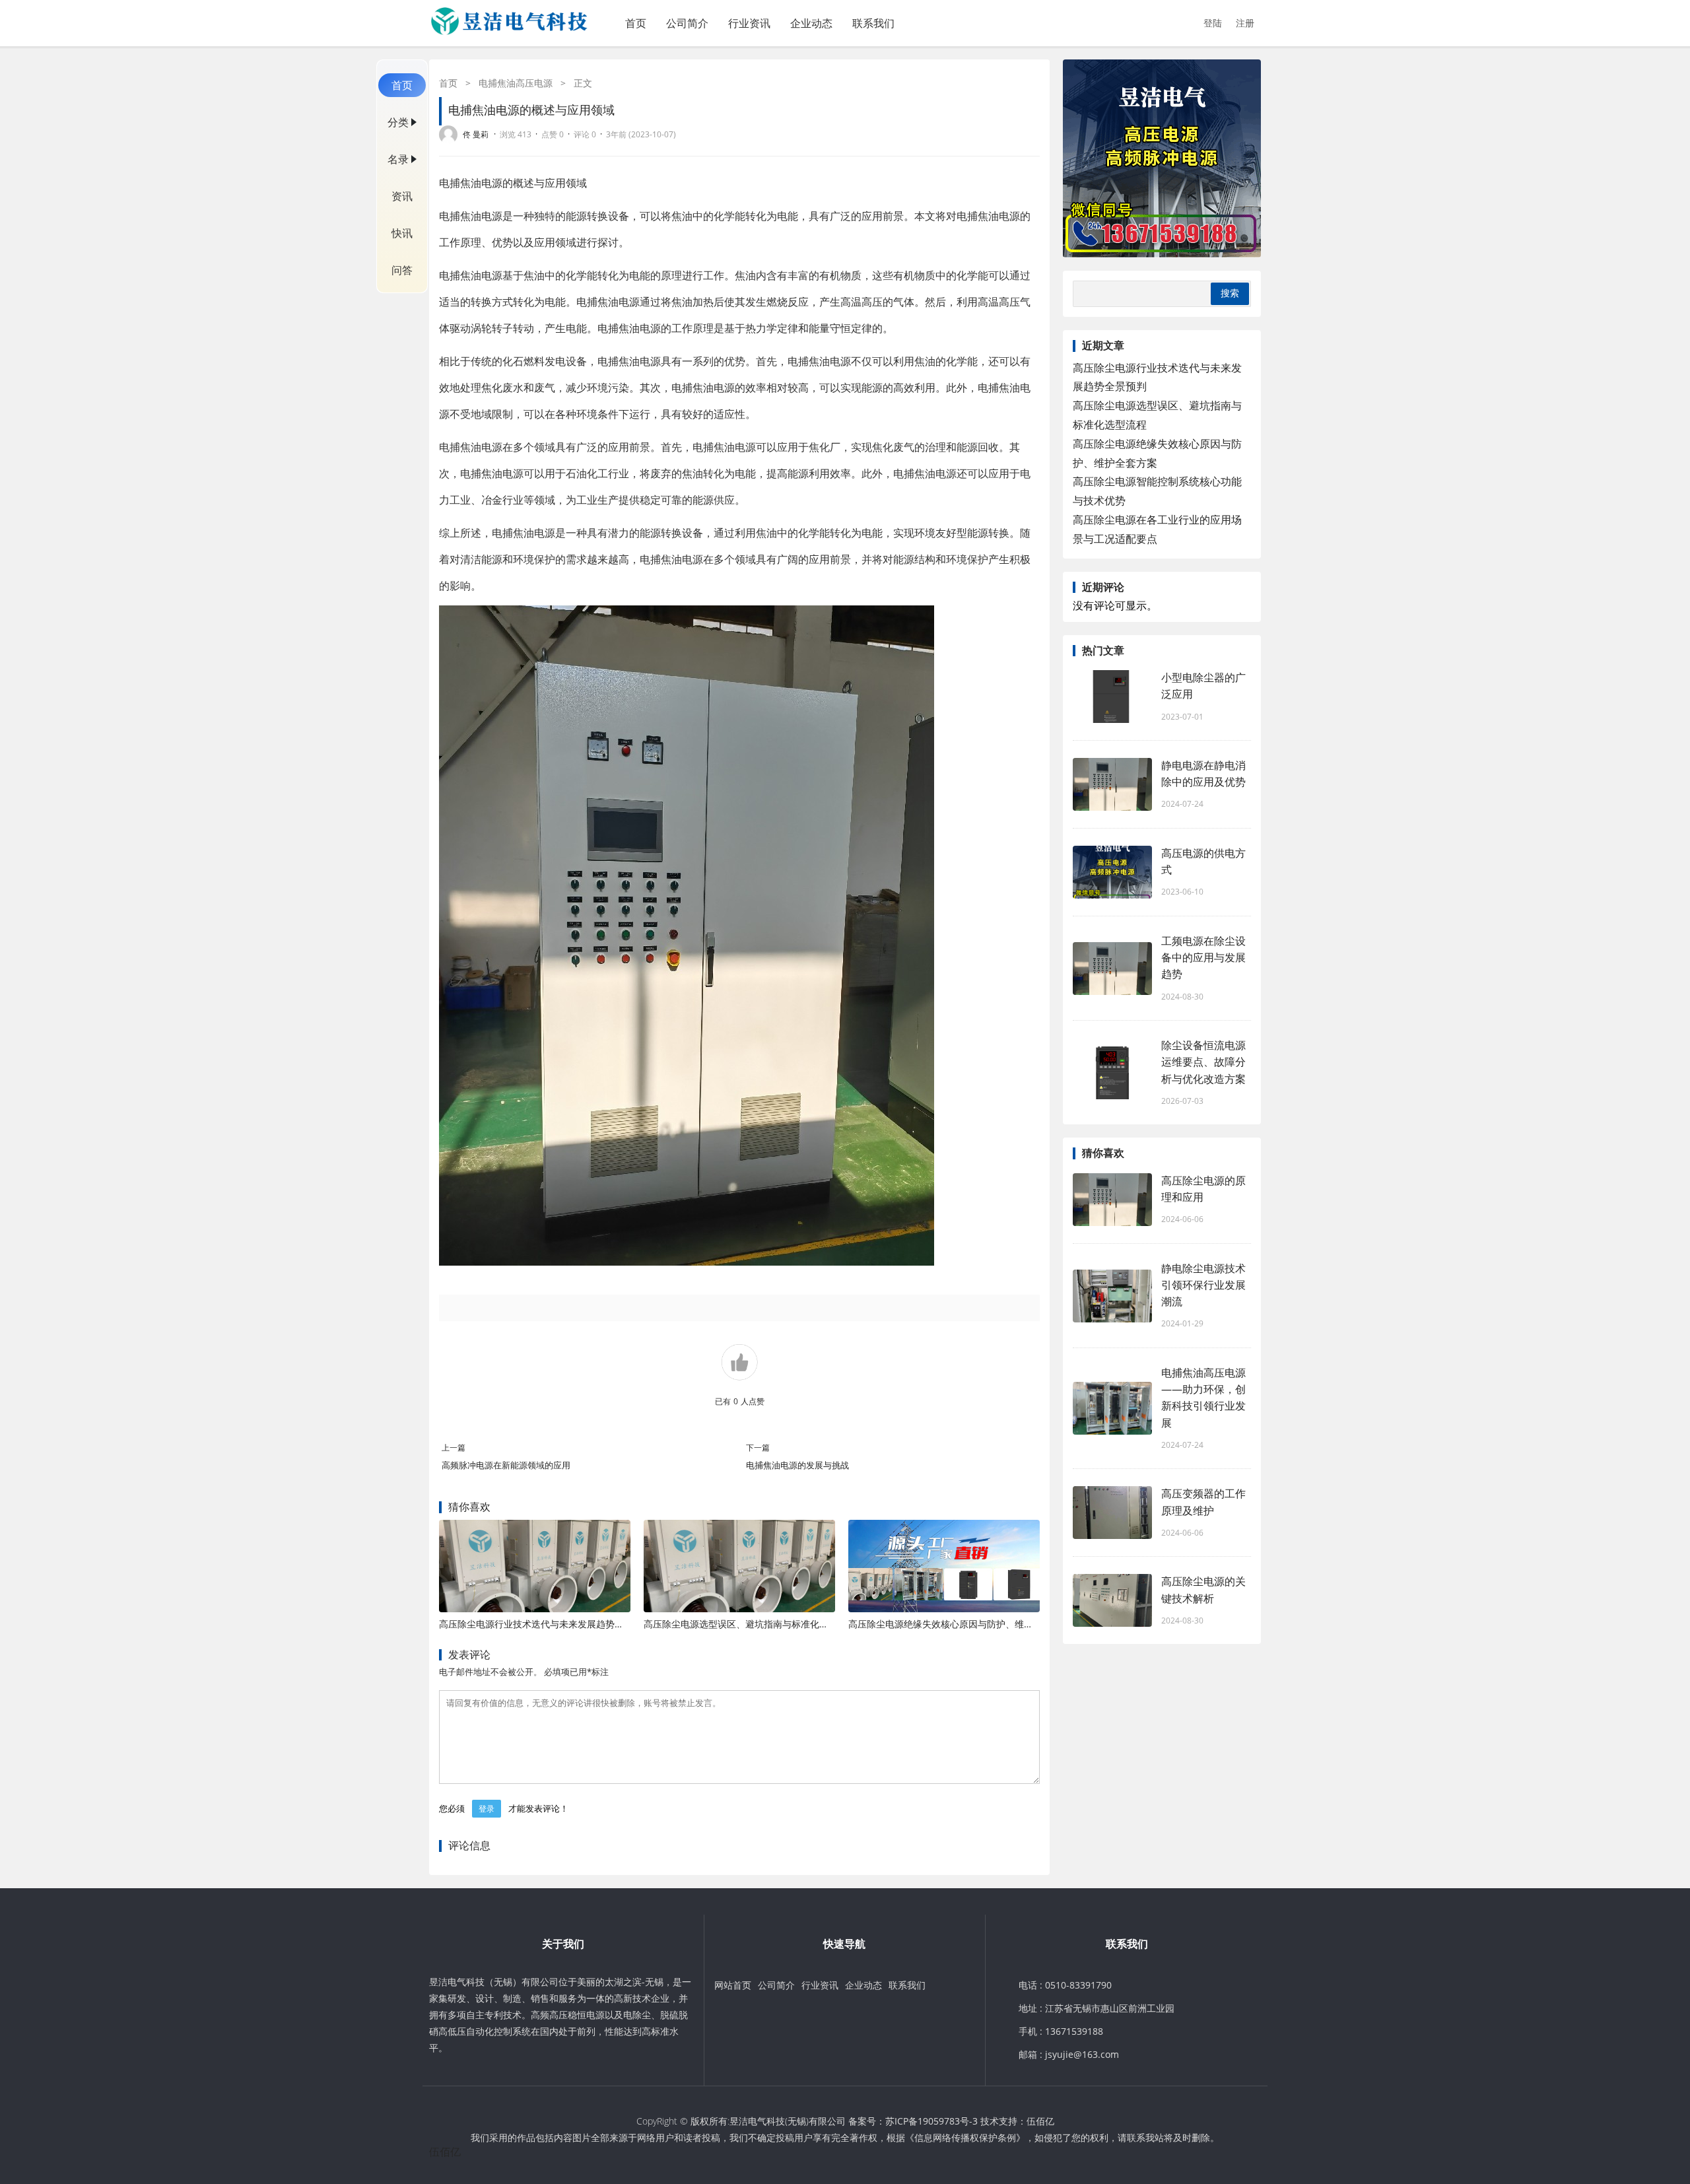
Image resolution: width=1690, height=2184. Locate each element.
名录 (398, 159)
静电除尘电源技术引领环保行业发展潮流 (1203, 1285)
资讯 (402, 196)
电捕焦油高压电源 (516, 83)
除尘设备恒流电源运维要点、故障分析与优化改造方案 (1203, 1062)
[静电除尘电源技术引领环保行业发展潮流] (1112, 1296)
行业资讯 (749, 23)
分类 (398, 122)
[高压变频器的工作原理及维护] (1112, 1513)
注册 (1245, 23)
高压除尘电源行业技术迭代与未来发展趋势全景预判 (545, 1624)
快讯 (402, 233)
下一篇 (758, 1448)
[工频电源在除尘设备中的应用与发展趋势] (1112, 969)
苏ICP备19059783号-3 (931, 2121)
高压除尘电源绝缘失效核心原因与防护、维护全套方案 (959, 1624)
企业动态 (811, 23)
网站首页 (733, 1985)
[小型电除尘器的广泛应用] (1112, 697)
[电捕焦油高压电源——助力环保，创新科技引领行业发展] (1112, 1408)
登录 (487, 1809)
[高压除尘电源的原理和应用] (1112, 1200)
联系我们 (873, 23)
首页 (636, 23)
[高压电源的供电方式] (1112, 872)
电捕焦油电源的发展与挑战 (797, 1465)
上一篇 (454, 1448)
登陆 (1213, 23)
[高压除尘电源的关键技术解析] (1112, 1600)
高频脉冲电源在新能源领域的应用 (506, 1465)
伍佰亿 (1040, 2121)
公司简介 (687, 23)
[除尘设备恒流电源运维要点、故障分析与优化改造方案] (1112, 1073)
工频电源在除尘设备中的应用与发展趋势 (1203, 957)
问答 (402, 270)
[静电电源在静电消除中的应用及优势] (1112, 784)
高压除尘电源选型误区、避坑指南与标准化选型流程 (750, 1624)
